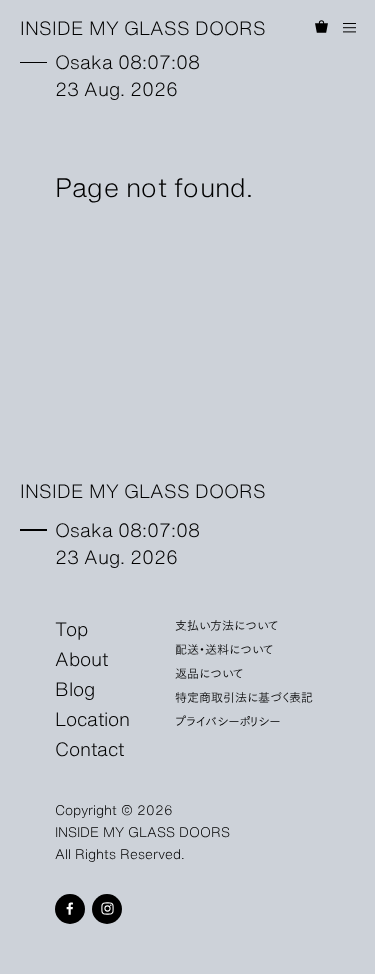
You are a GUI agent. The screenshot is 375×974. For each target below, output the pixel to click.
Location (92, 718)
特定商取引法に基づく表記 (244, 696)
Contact (89, 748)
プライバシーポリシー (227, 720)
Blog (75, 688)
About (81, 658)
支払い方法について (227, 624)
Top (71, 628)
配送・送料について (224, 648)
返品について (209, 672)
